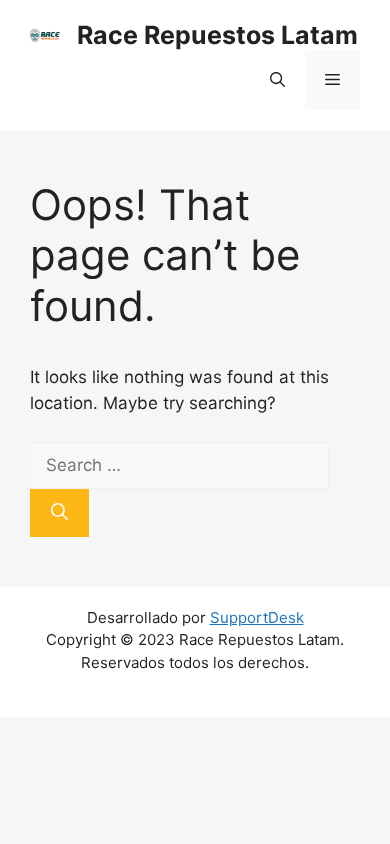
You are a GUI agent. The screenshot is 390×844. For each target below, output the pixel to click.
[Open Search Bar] (277, 80)
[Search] (59, 513)
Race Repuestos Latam (217, 35)
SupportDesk (257, 617)
